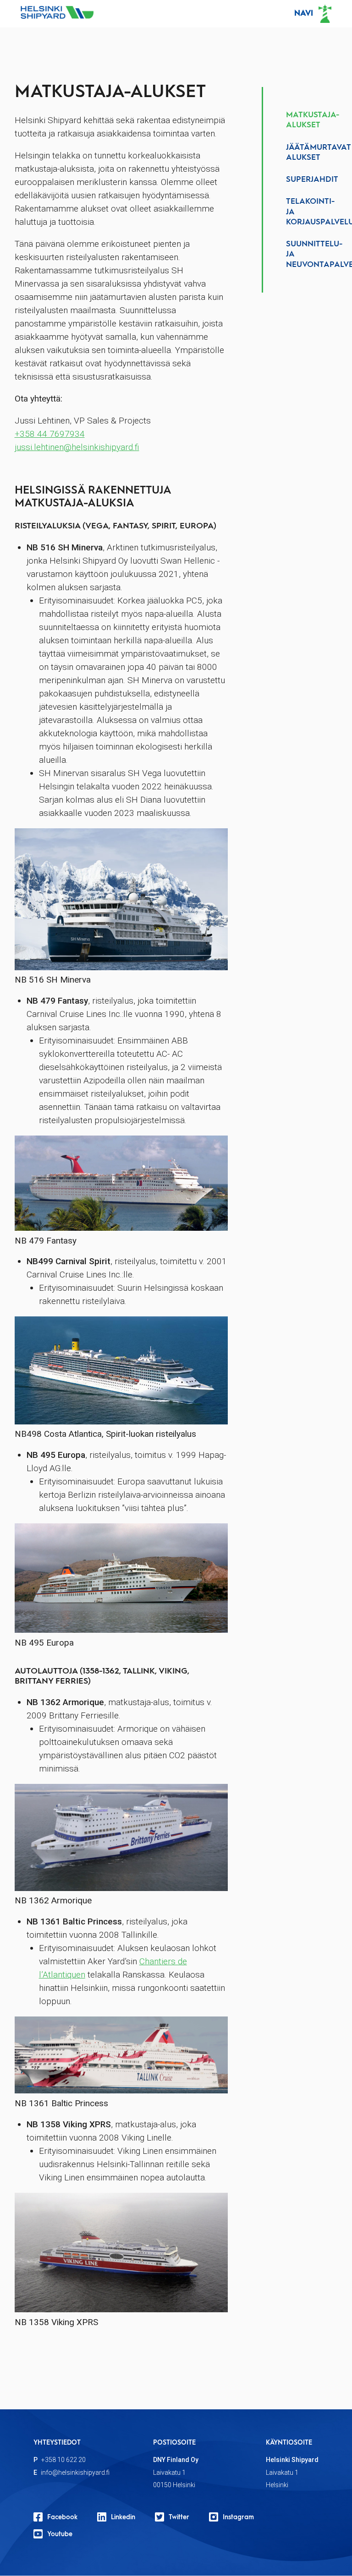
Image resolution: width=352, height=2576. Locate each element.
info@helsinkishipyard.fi (75, 2473)
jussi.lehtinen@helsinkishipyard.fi (77, 447)
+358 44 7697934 (50, 434)
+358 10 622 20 (63, 2460)
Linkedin (123, 2517)
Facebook (62, 2517)
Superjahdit (312, 180)
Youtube (60, 2534)
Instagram (238, 2517)
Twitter (179, 2517)
